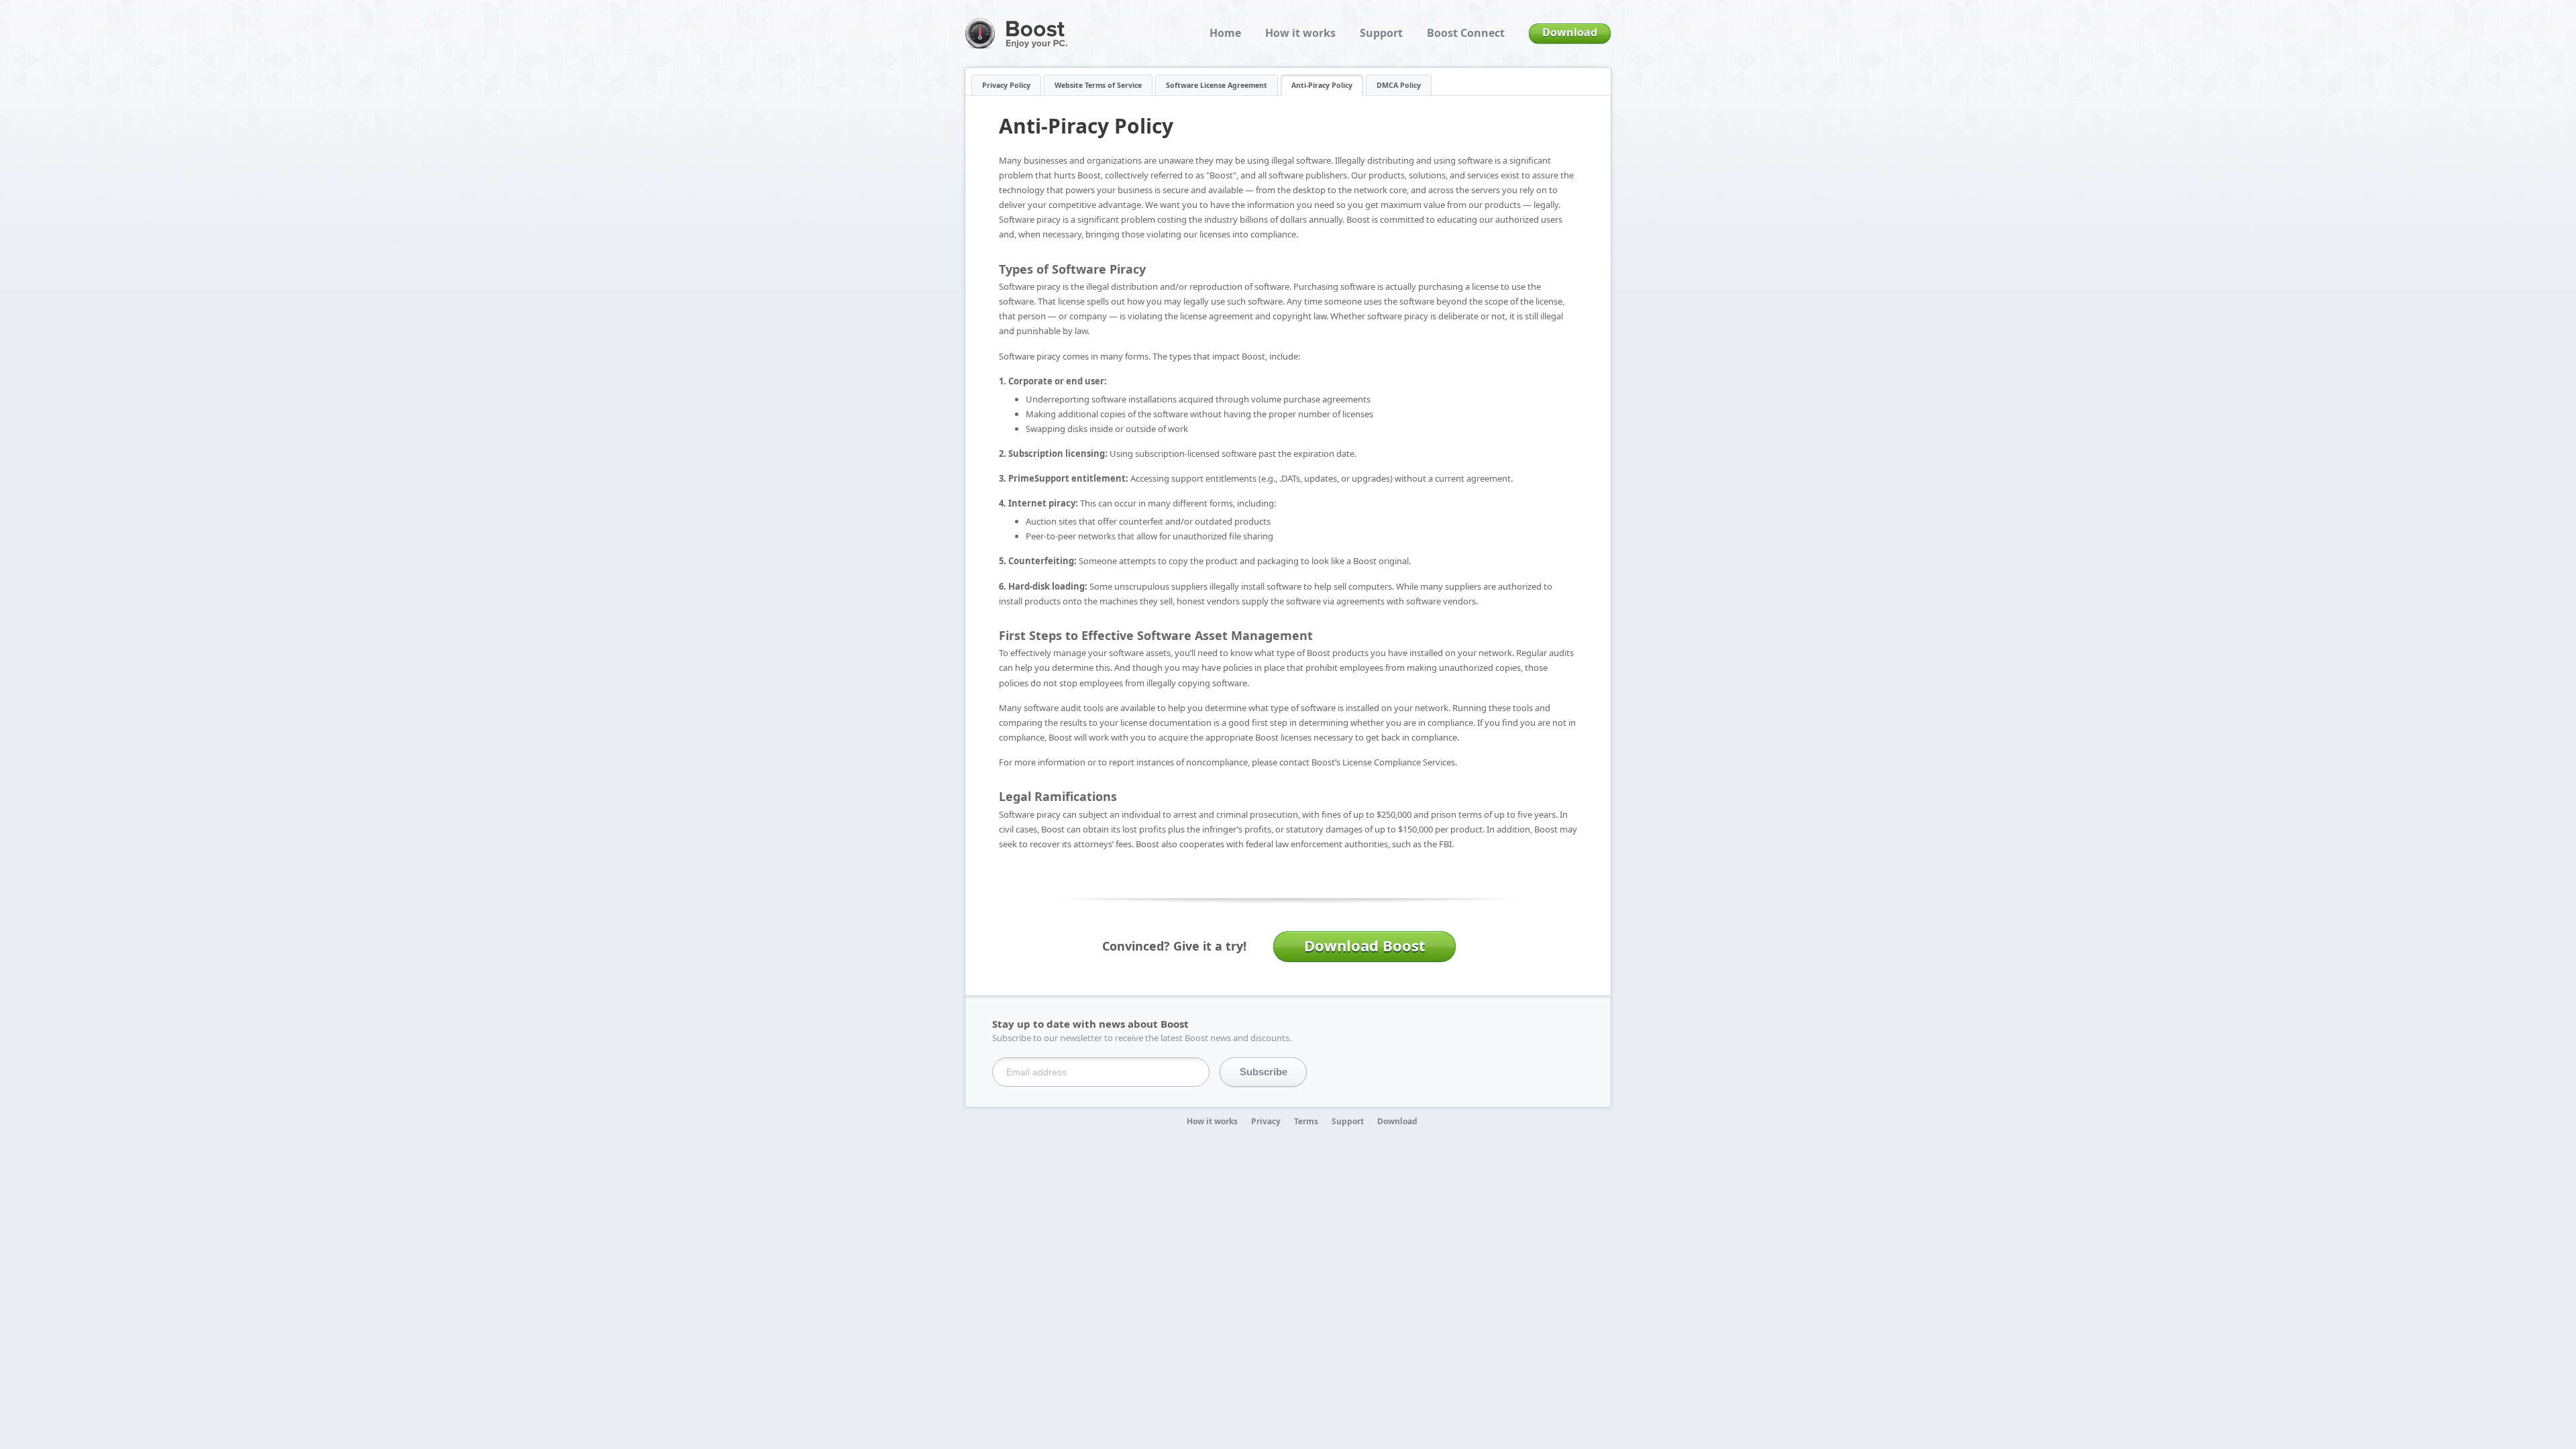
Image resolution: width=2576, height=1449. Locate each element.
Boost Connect (1466, 33)
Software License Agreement (1217, 85)
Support (1381, 33)
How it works (1300, 33)
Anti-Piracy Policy (1322, 85)
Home (1225, 33)
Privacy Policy (1006, 85)
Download (1570, 32)
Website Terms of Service (1098, 85)
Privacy (1266, 1121)
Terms (1306, 1121)
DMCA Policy (1399, 85)
